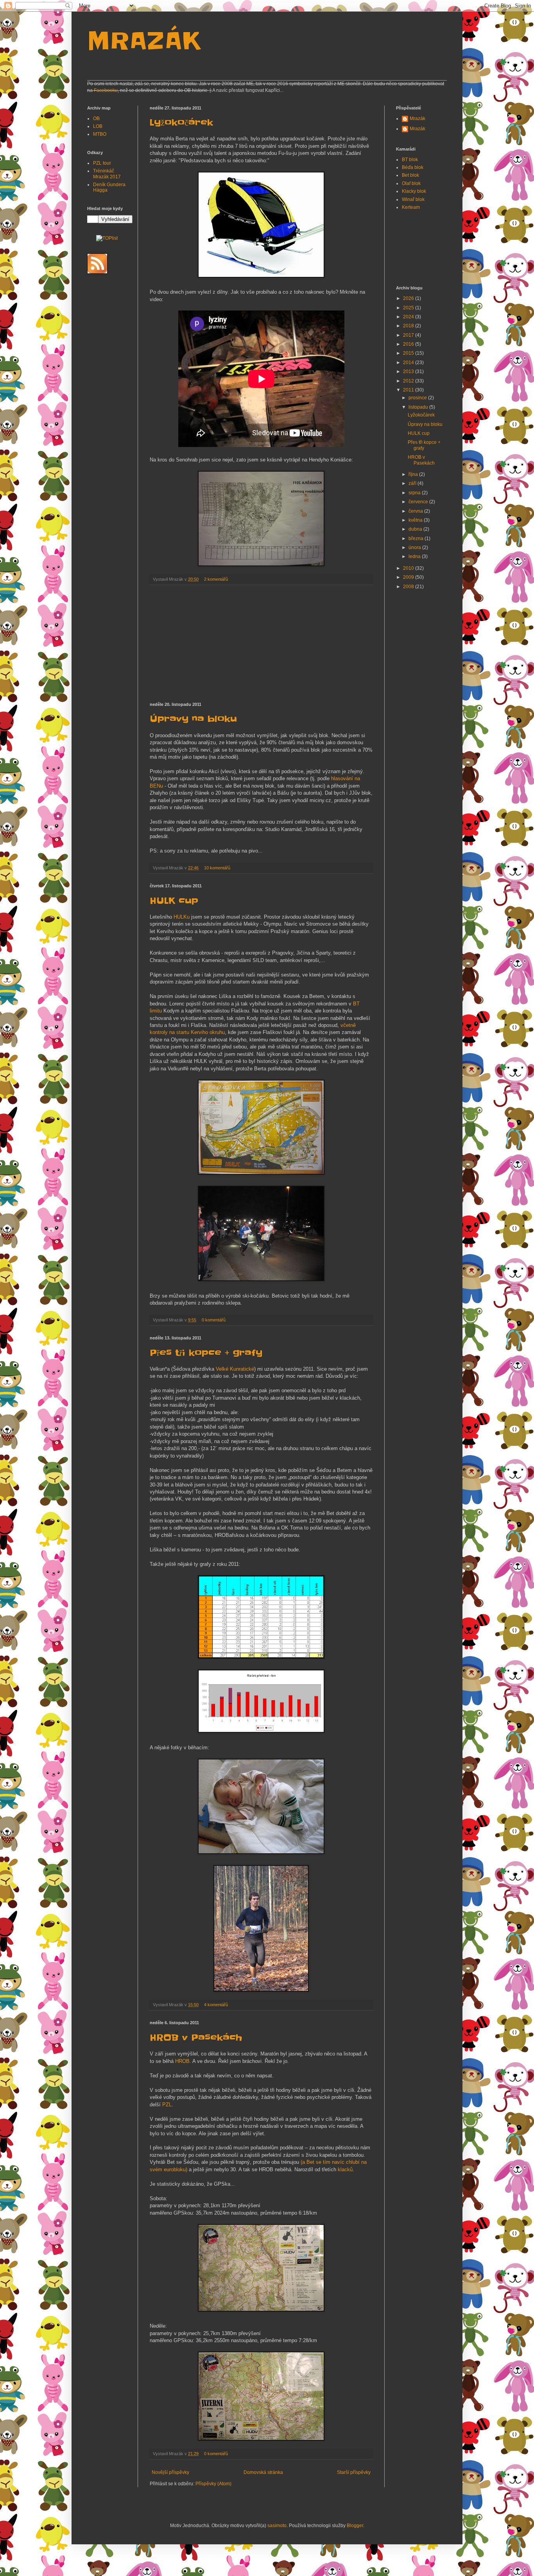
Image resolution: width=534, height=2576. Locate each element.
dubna (416, 529)
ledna (415, 556)
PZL (167, 2105)
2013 (409, 372)
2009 (409, 577)
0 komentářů (214, 1320)
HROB (182, 2061)
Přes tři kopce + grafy (206, 1353)
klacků (345, 2169)
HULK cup (174, 901)
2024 (409, 317)
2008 (409, 587)
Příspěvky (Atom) (213, 2484)
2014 (409, 363)
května (416, 520)
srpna (415, 493)
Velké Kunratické (235, 1369)
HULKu (182, 917)
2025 (409, 308)
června (416, 511)
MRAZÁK (144, 41)
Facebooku (106, 90)
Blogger (355, 2526)
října (414, 474)
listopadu (419, 407)
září (413, 483)
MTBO (100, 134)
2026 (409, 298)
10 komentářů (217, 868)
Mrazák (418, 118)
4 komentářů (216, 2005)
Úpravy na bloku (193, 719)
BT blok (410, 160)
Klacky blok (414, 191)
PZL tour (102, 163)
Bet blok (410, 175)
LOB (98, 126)
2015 (409, 353)
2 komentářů (216, 579)
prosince (418, 398)
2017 (409, 335)
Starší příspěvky (354, 2472)
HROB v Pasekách (196, 2038)
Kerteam (411, 207)
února (415, 548)
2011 (409, 390)
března (417, 539)
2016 (409, 344)
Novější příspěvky (170, 2472)
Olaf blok (411, 183)
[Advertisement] (261, 644)
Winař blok (413, 199)
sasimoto (277, 2526)
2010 (409, 568)
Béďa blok (413, 167)
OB (96, 118)
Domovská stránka (263, 2472)
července (419, 502)
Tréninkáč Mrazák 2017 (107, 174)
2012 (409, 381)
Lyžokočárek (181, 123)
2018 (409, 326)
